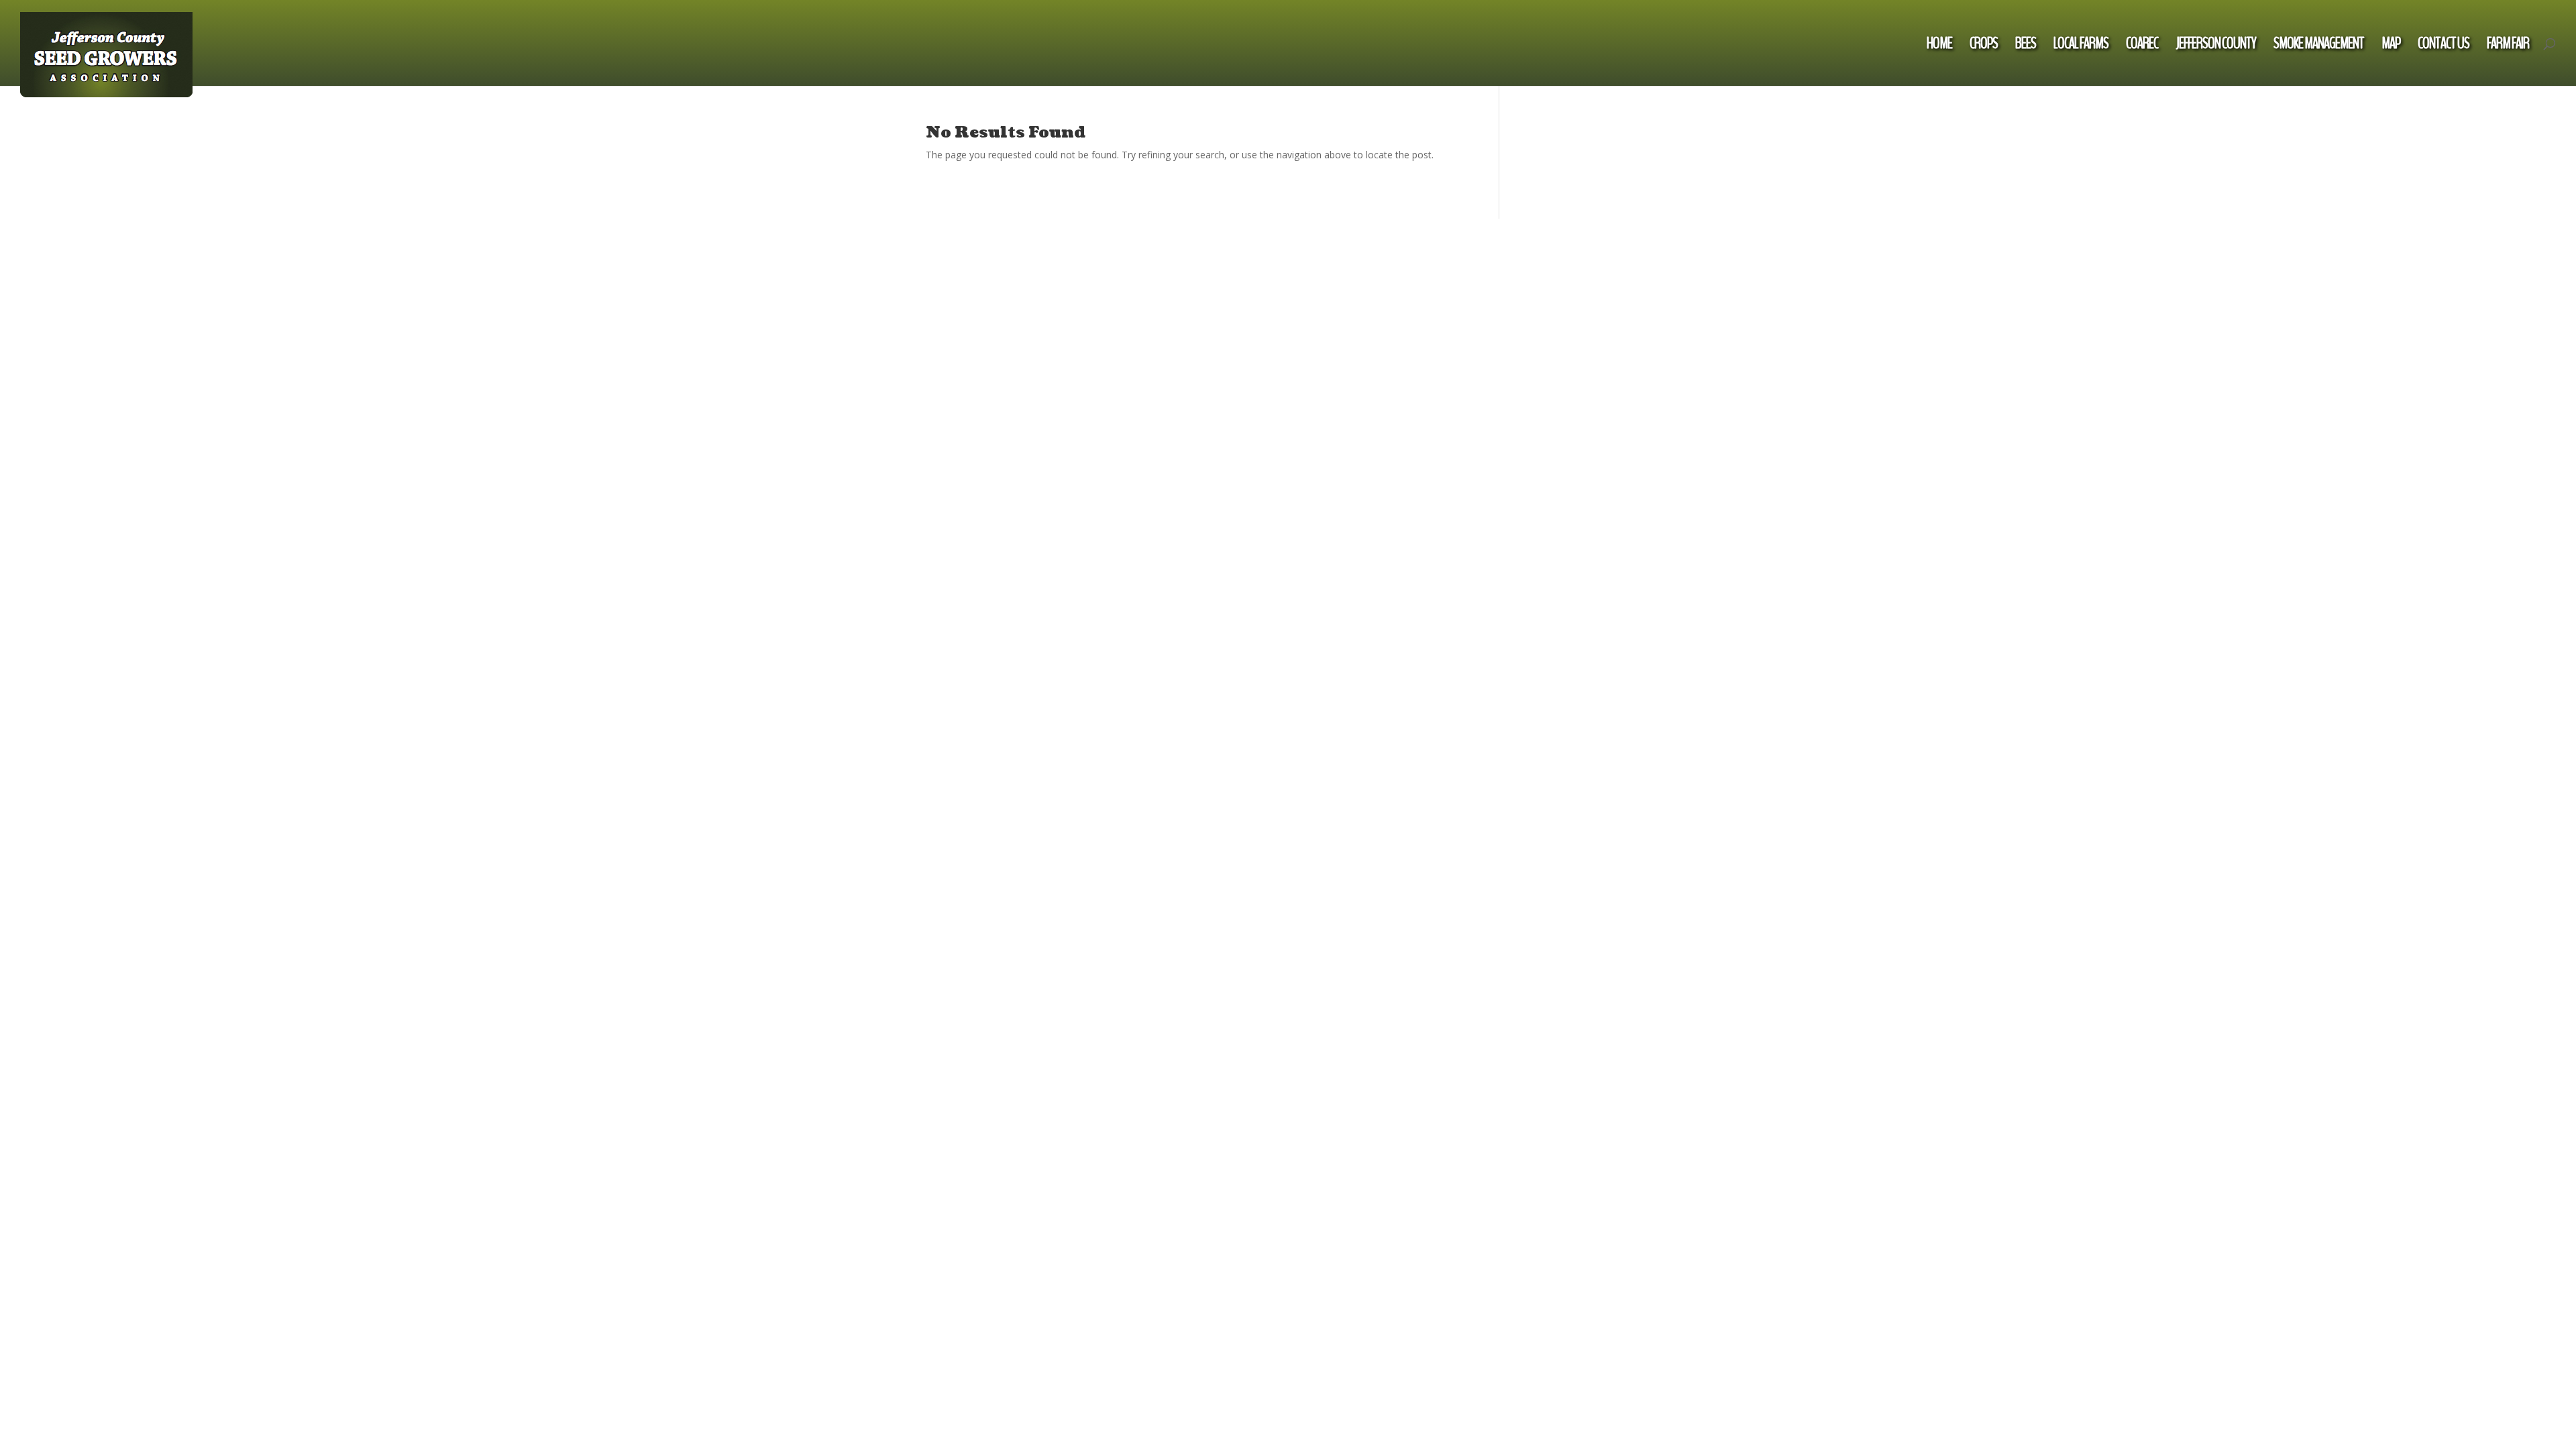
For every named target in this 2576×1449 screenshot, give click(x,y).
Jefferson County (2216, 46)
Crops (1984, 46)
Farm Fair (2508, 46)
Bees (2026, 46)
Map (2391, 46)
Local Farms (2081, 46)
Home (1939, 46)
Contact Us (2444, 46)
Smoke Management (2319, 46)
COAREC (2142, 46)
